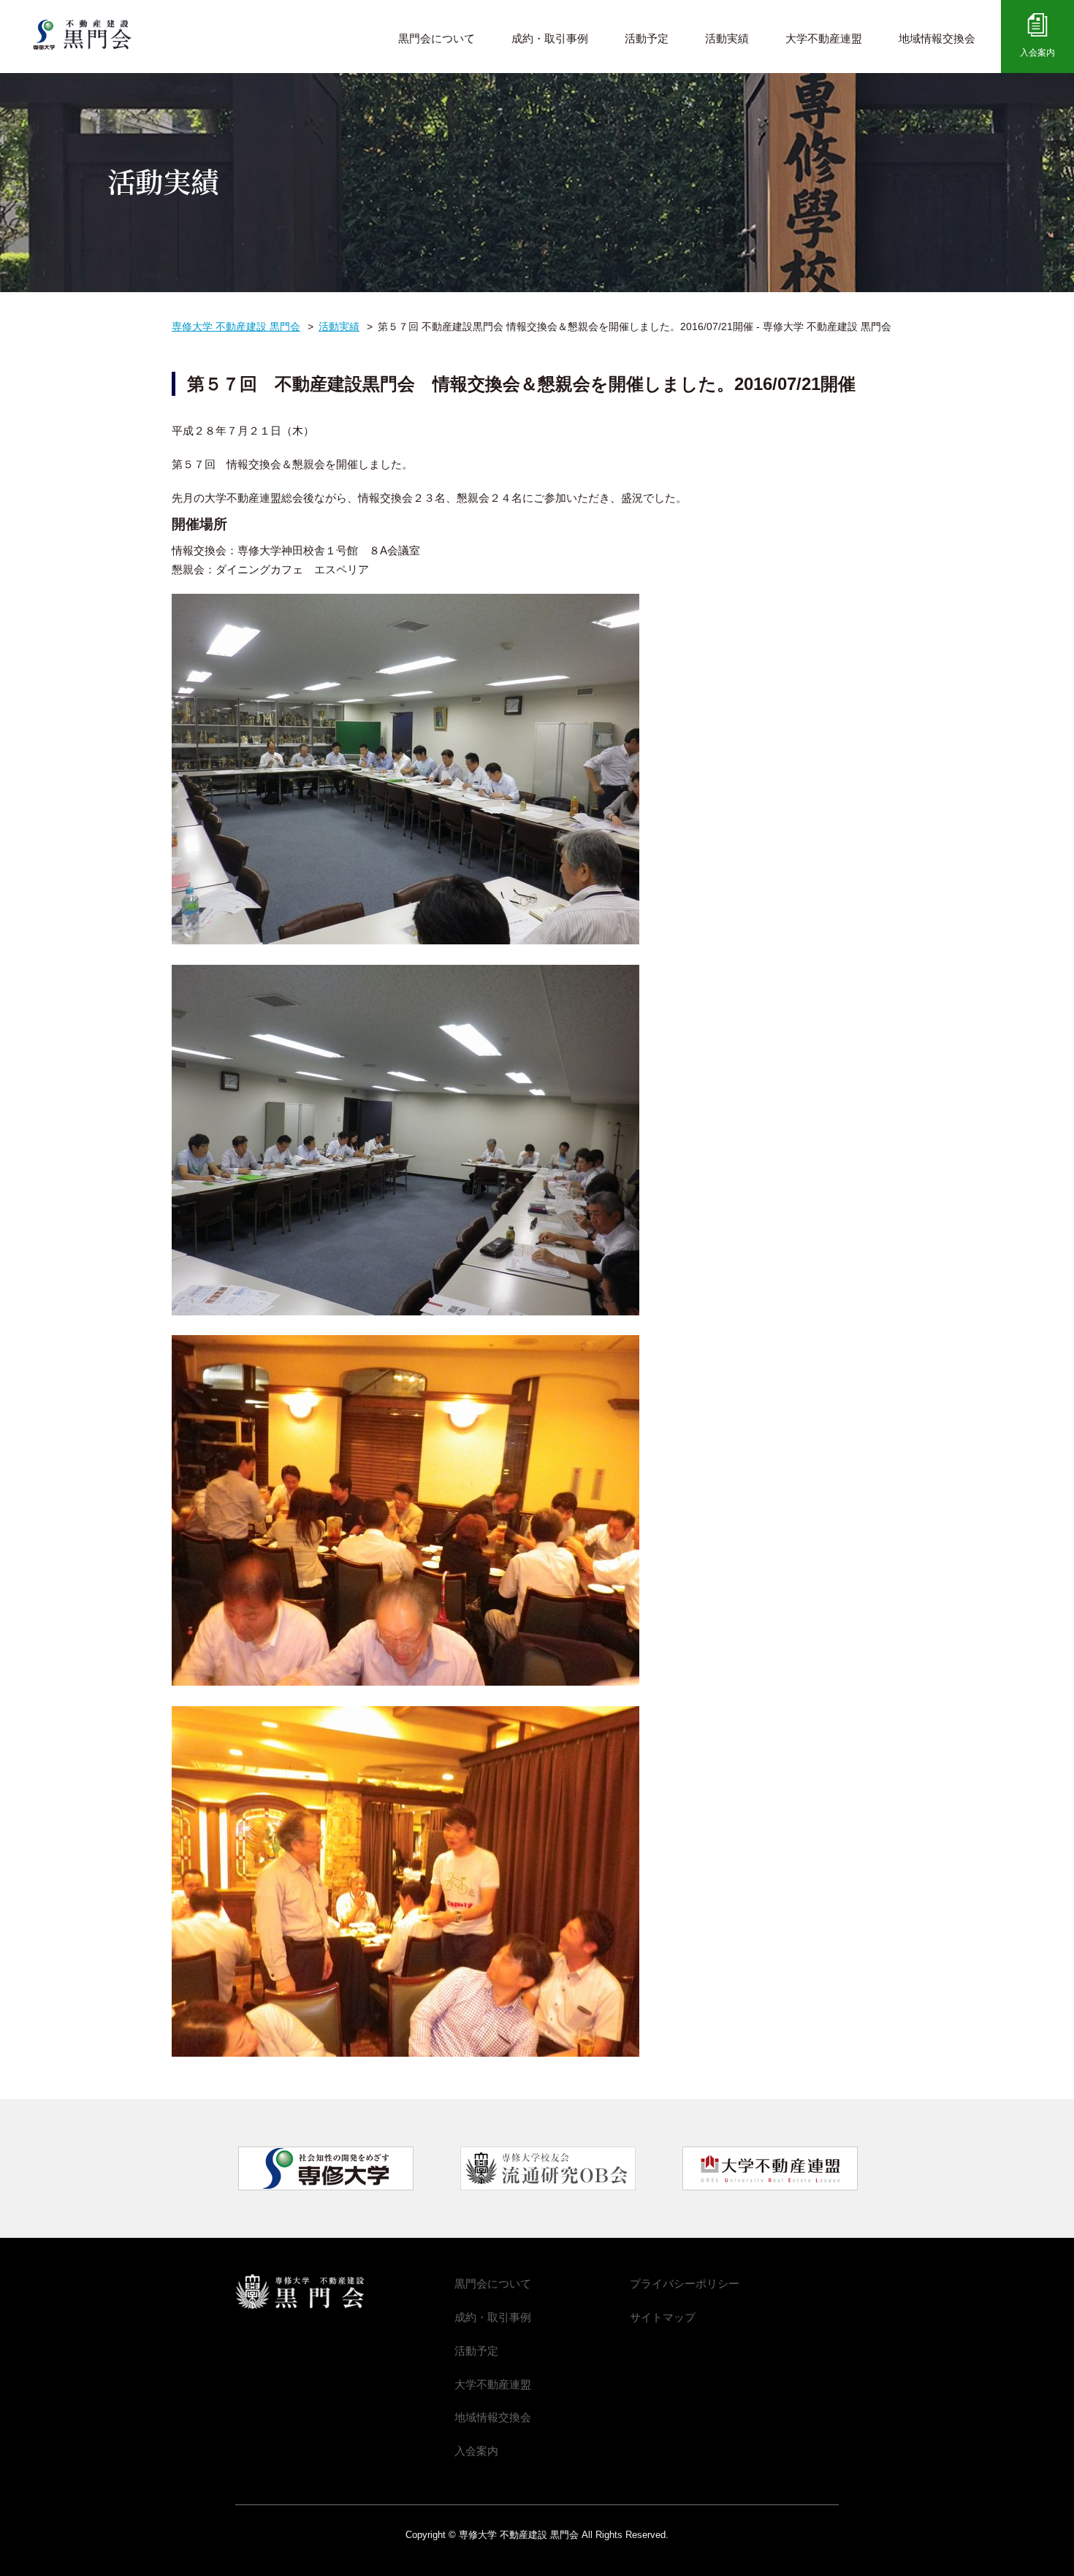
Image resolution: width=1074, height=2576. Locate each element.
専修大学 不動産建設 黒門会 (94, 35)
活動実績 (727, 38)
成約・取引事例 (550, 38)
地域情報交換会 (937, 38)
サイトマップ (663, 2317)
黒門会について (437, 38)
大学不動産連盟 (824, 38)
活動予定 (647, 38)
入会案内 (1037, 53)
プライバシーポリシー (685, 2283)
